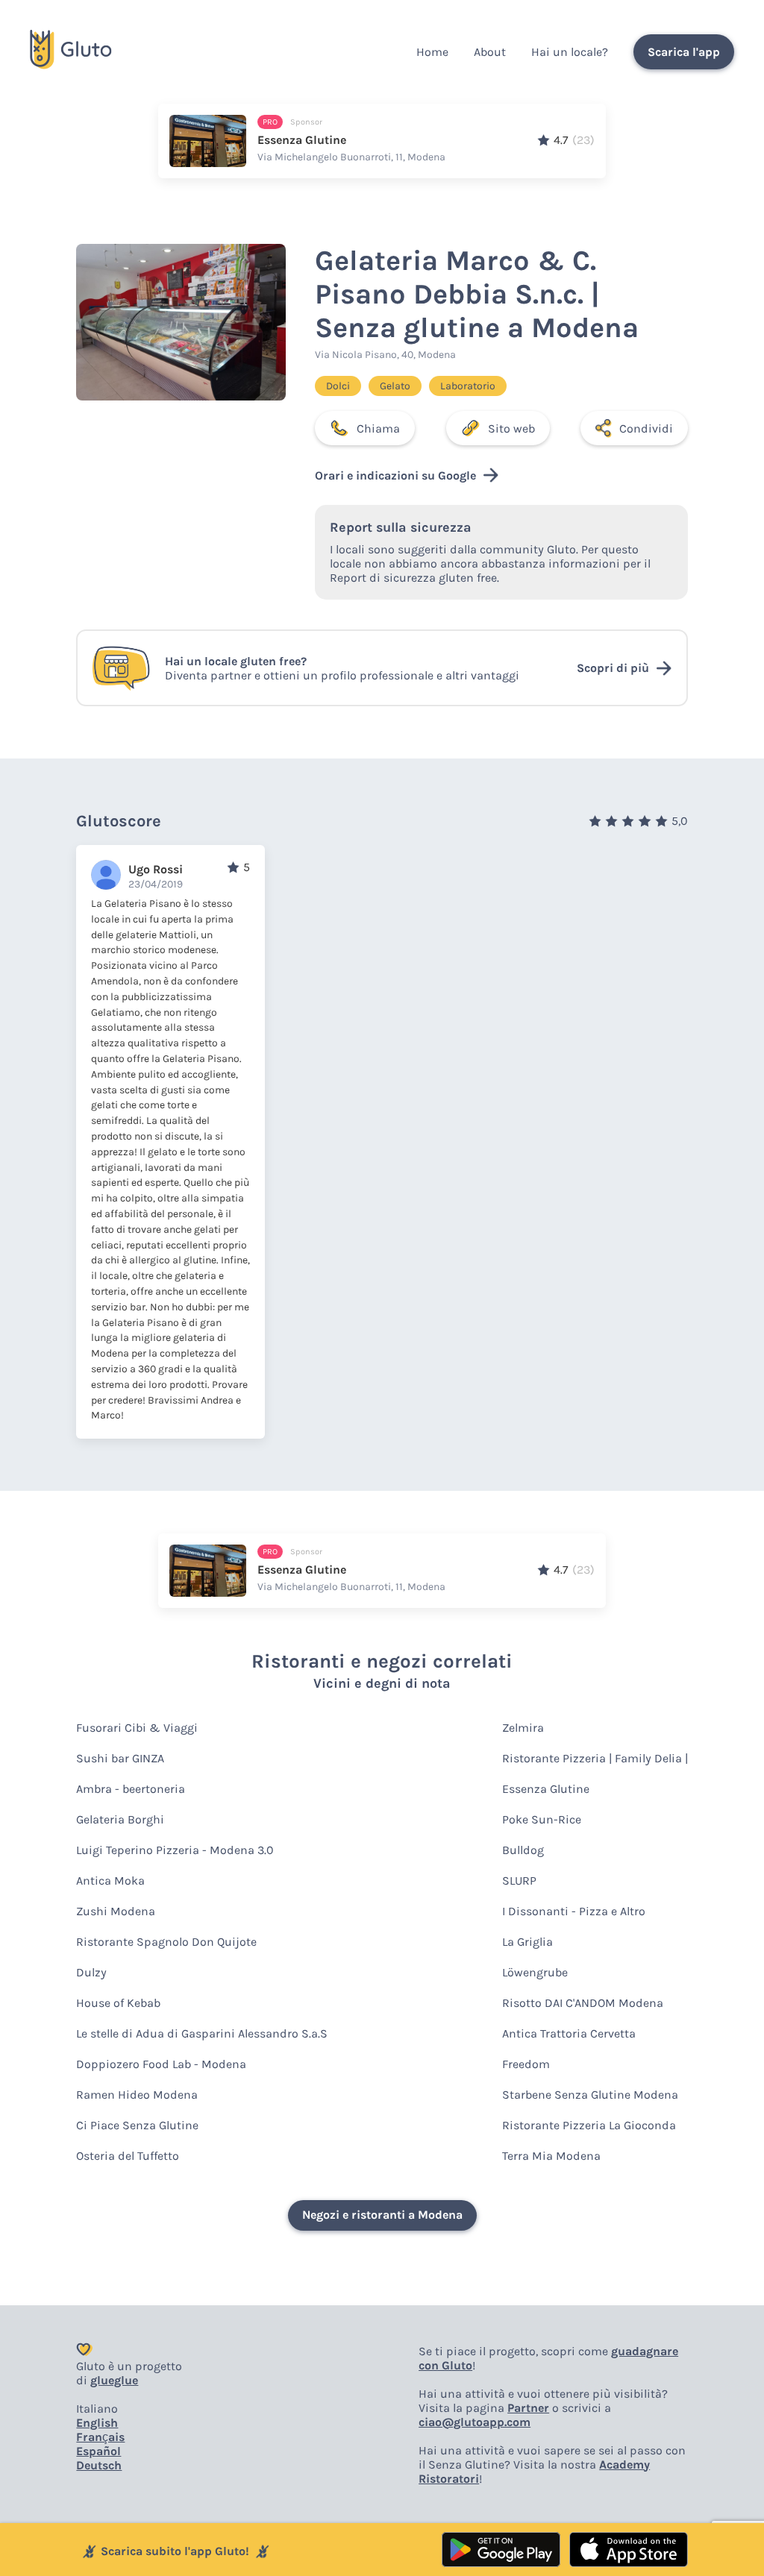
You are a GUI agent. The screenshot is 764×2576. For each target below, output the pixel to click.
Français (100, 2437)
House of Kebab (118, 2003)
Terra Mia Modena (551, 2156)
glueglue (114, 2380)
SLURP (519, 1881)
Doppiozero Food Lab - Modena (161, 2064)
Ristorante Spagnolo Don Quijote (166, 1942)
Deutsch (99, 2465)
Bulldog (523, 1850)
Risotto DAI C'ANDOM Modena (583, 2003)
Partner (528, 2408)
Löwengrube (535, 1972)
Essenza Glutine (546, 1789)
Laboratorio (468, 386)
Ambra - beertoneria (131, 1789)
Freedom (526, 2064)
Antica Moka (110, 1881)
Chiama (378, 428)
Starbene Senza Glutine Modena (590, 2095)
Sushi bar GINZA (120, 1758)
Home (432, 52)
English (97, 2423)
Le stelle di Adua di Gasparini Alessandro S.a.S (202, 2033)
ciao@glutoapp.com (475, 2422)
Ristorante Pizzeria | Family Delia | (595, 1758)
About (490, 52)
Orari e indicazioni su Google (395, 475)
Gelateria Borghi (120, 1819)
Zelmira (523, 1728)
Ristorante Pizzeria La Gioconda (589, 2125)
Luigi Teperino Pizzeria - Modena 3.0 (175, 1850)
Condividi (646, 428)
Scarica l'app (684, 52)
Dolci (338, 386)
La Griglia (527, 1942)
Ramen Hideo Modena (137, 2095)
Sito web (511, 428)
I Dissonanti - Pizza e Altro (574, 1911)
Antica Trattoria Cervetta (569, 2033)
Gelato (395, 386)
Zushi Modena (116, 1911)
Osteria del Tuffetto (128, 2156)
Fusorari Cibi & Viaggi (137, 1728)
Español (98, 2451)
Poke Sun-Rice (542, 1819)
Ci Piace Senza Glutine (137, 2125)
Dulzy (91, 1972)
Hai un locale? (570, 52)
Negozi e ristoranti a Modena (382, 2215)
